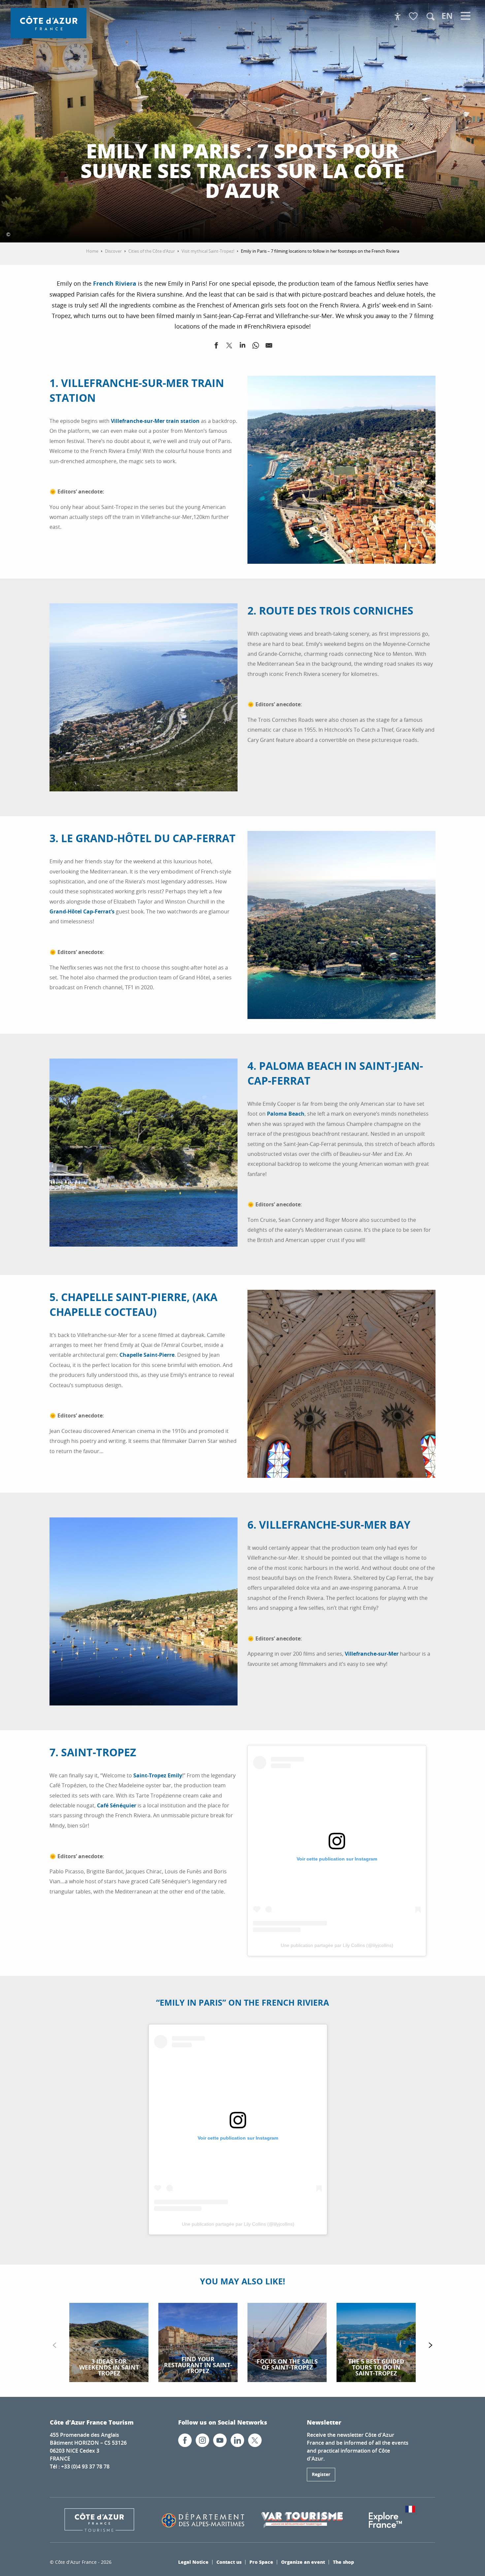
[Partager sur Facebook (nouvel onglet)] (216, 347)
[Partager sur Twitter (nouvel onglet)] (229, 347)
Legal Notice (193, 2562)
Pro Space (261, 2562)
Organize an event (303, 2562)
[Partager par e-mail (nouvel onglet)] (269, 347)
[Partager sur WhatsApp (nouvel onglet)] (256, 347)
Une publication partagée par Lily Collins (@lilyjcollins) (337, 1945)
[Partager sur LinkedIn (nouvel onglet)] (242, 347)
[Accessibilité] (398, 16)
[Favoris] (414, 17)
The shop (343, 2562)
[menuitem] (48, 23)
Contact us (229, 2562)
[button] (431, 16)
